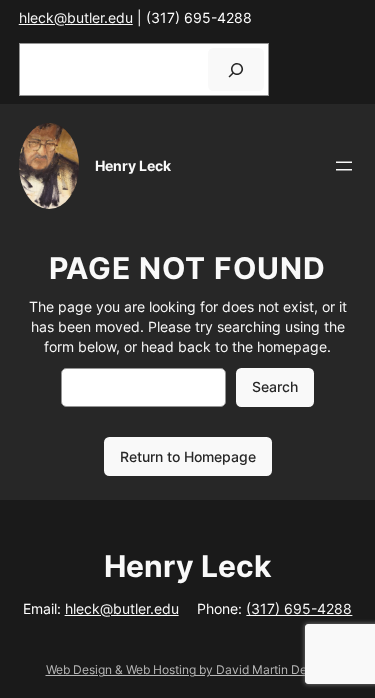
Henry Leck (133, 165)
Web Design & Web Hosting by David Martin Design (188, 669)
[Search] (236, 69)
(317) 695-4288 (299, 608)
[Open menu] (344, 166)
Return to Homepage (188, 456)
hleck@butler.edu (76, 17)
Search (275, 386)
